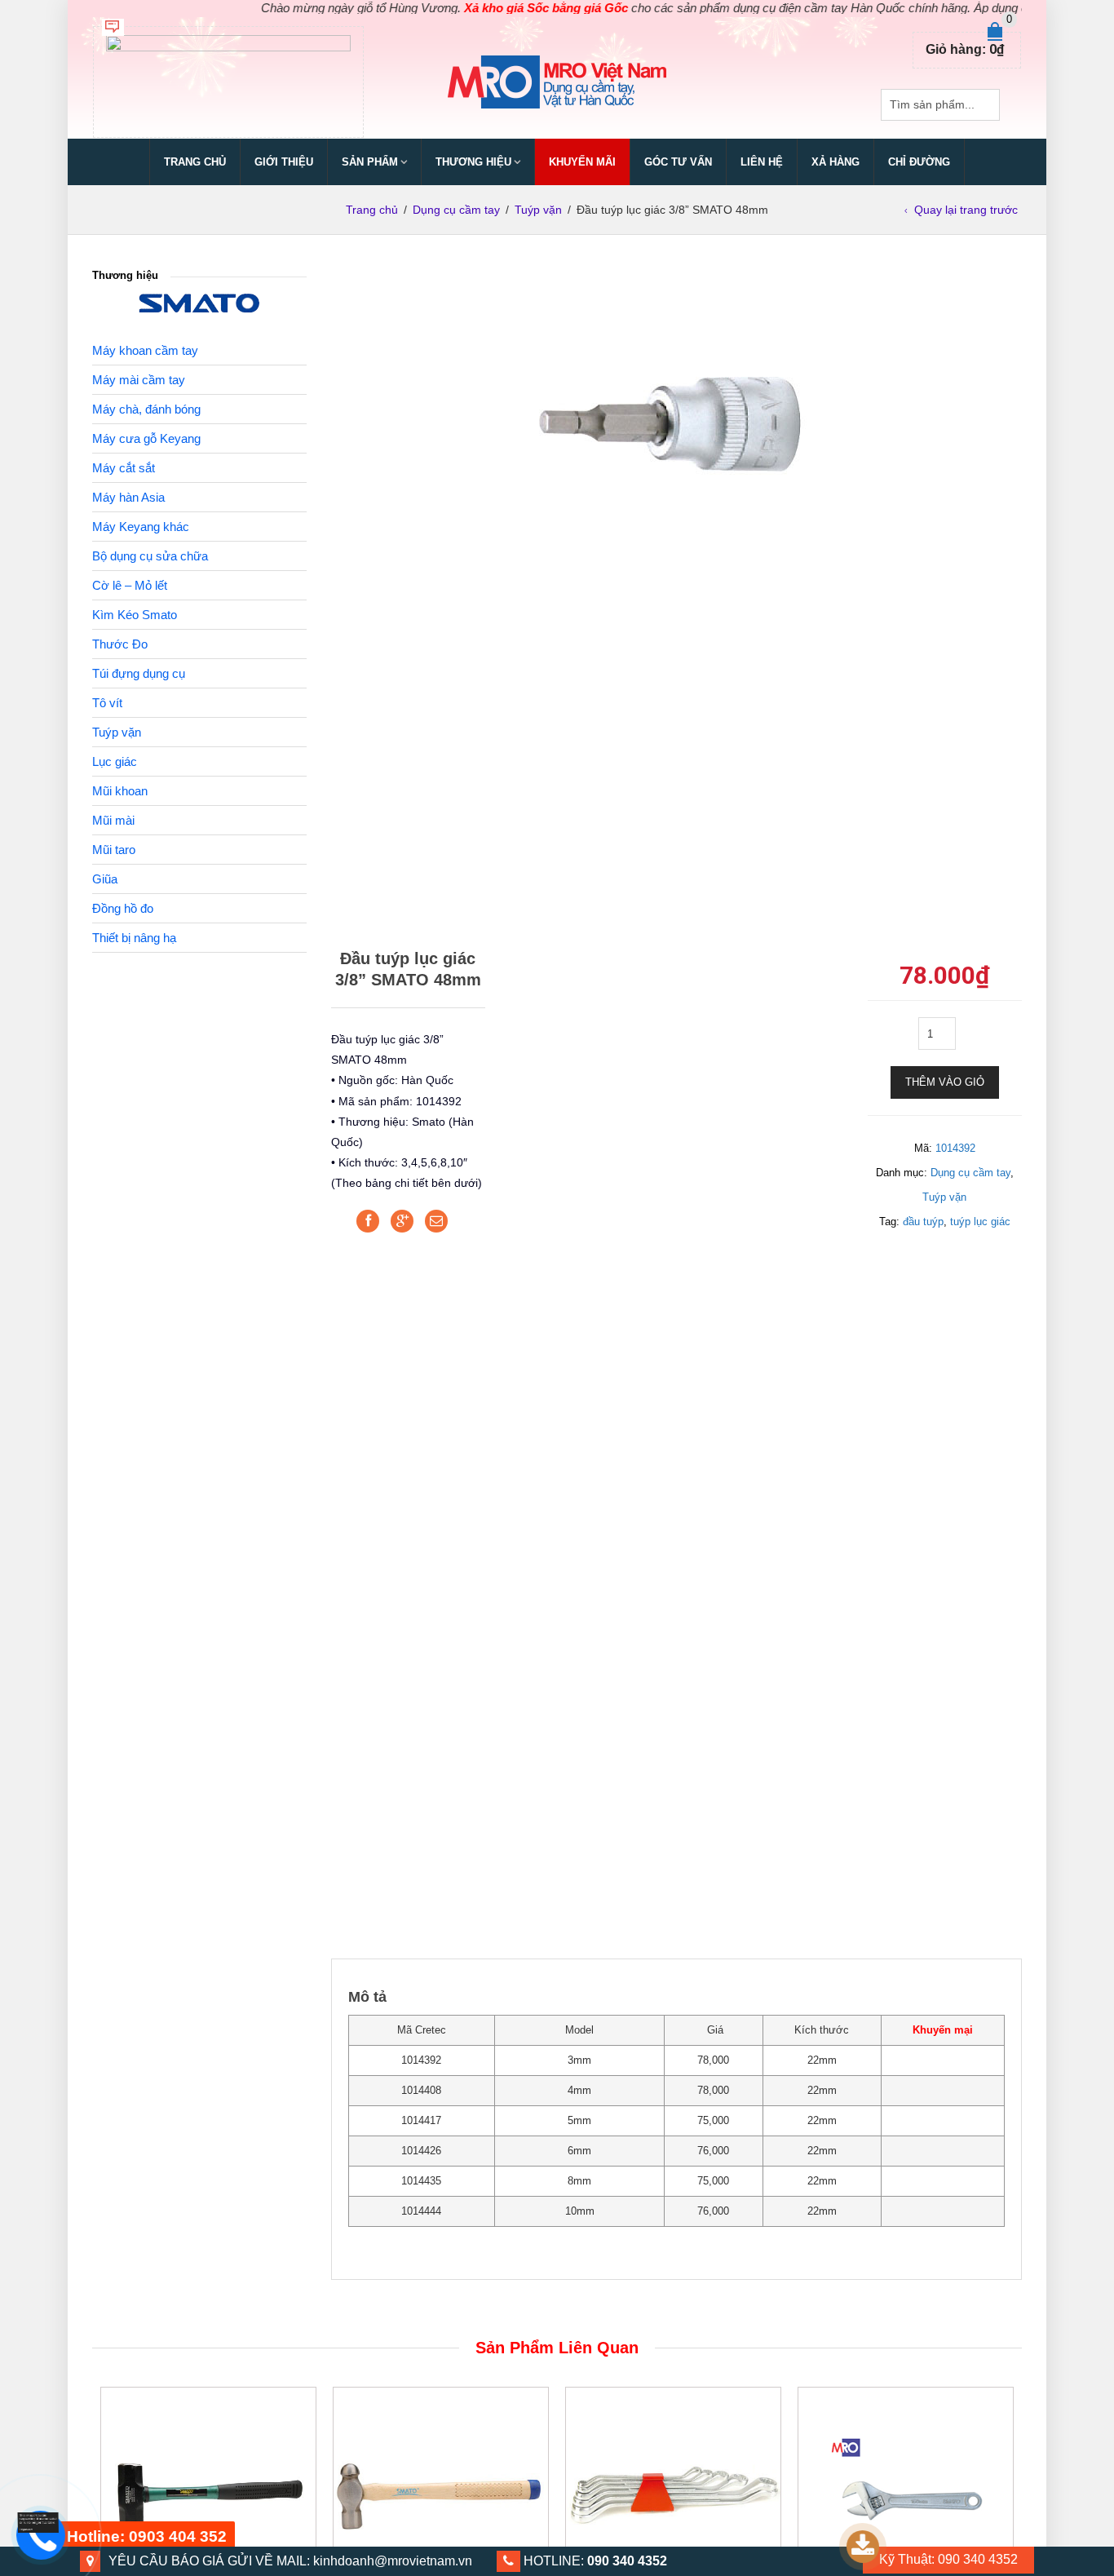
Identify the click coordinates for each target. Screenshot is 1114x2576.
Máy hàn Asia (128, 497)
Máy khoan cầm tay (145, 350)
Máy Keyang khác (141, 527)
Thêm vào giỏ (945, 1082)
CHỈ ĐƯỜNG (919, 162)
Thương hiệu (473, 162)
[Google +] (402, 1221)
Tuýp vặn (538, 210)
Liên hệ (762, 162)
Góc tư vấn (678, 162)
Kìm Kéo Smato (135, 615)
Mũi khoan (120, 791)
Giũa (105, 879)
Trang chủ (195, 162)
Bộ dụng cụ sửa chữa (150, 556)
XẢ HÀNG (835, 162)
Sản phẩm (370, 162)
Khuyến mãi (582, 162)
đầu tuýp (923, 1222)
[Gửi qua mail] (436, 1221)
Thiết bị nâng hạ (134, 938)
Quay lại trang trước (966, 210)
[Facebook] (368, 1221)
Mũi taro (114, 850)
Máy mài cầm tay (139, 380)
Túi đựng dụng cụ (139, 673)
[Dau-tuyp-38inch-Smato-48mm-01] (676, 422)
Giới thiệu (284, 162)
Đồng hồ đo (123, 908)
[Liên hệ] (38, 2522)
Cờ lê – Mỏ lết (130, 585)
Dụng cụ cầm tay (456, 210)
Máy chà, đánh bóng (146, 409)
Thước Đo (120, 644)
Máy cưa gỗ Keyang (146, 438)
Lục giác (115, 761)
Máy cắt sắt (124, 468)
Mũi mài (113, 820)
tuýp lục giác (980, 1222)
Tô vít (107, 703)
